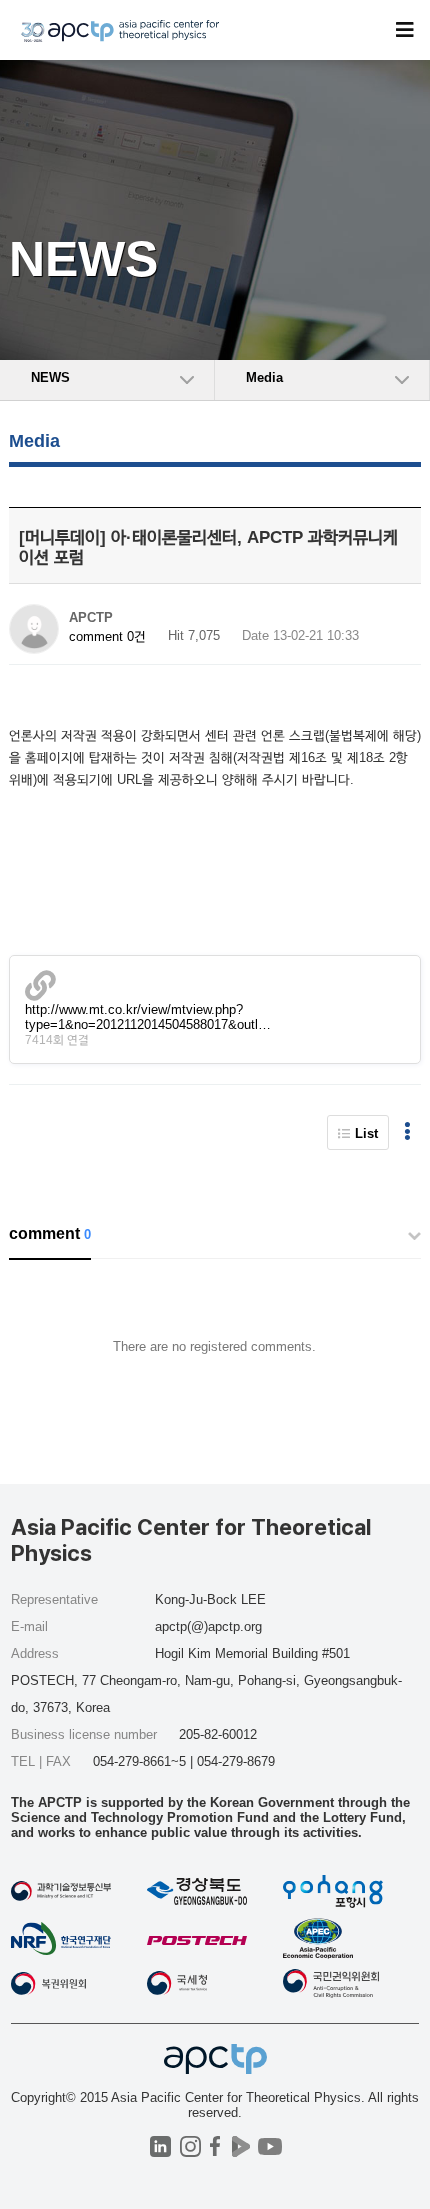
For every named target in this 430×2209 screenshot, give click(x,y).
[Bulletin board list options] (407, 1132)
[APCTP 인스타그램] (190, 2146)
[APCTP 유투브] (269, 2146)
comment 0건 (107, 636)
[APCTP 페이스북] (215, 2146)
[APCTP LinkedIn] (160, 2146)
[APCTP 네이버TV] (240, 2146)
